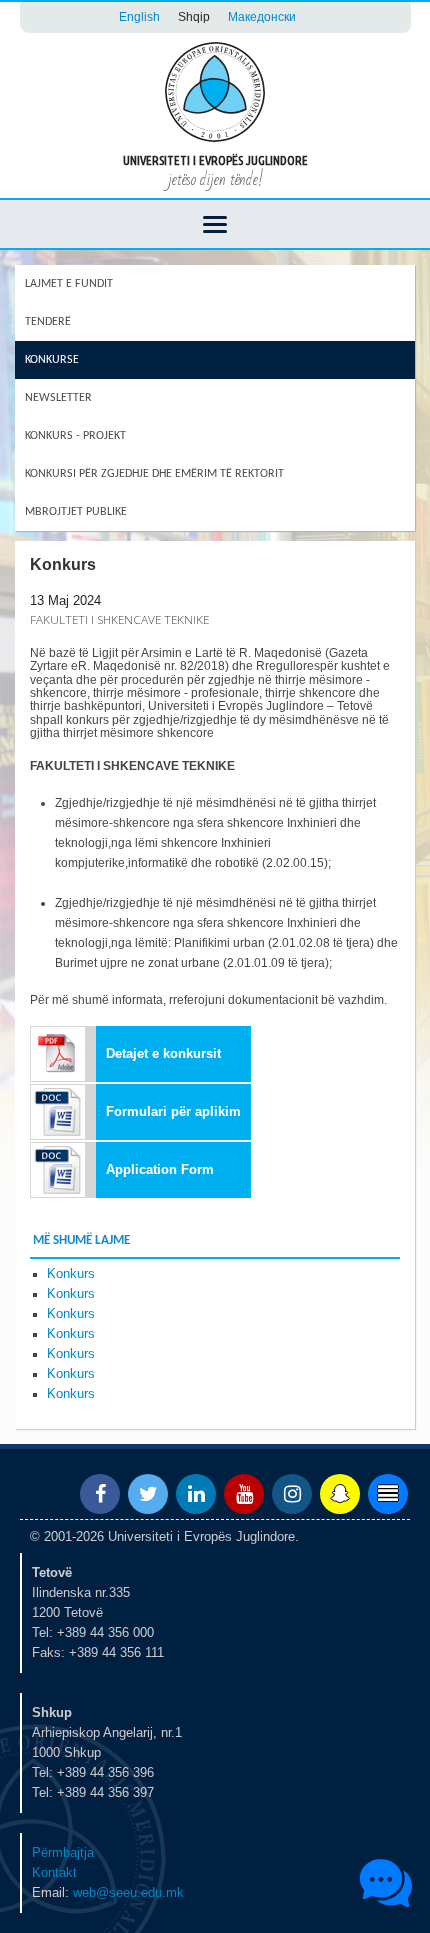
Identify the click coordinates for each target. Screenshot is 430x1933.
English (139, 16)
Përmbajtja (63, 1852)
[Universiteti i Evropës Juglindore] (215, 90)
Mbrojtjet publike (76, 512)
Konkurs (71, 1274)
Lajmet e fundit (69, 284)
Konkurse (52, 360)
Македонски (262, 16)
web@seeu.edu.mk (128, 1892)
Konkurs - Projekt (75, 436)
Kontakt (54, 1872)
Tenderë (48, 322)
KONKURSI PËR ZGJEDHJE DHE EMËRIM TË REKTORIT (154, 474)
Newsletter (58, 398)
